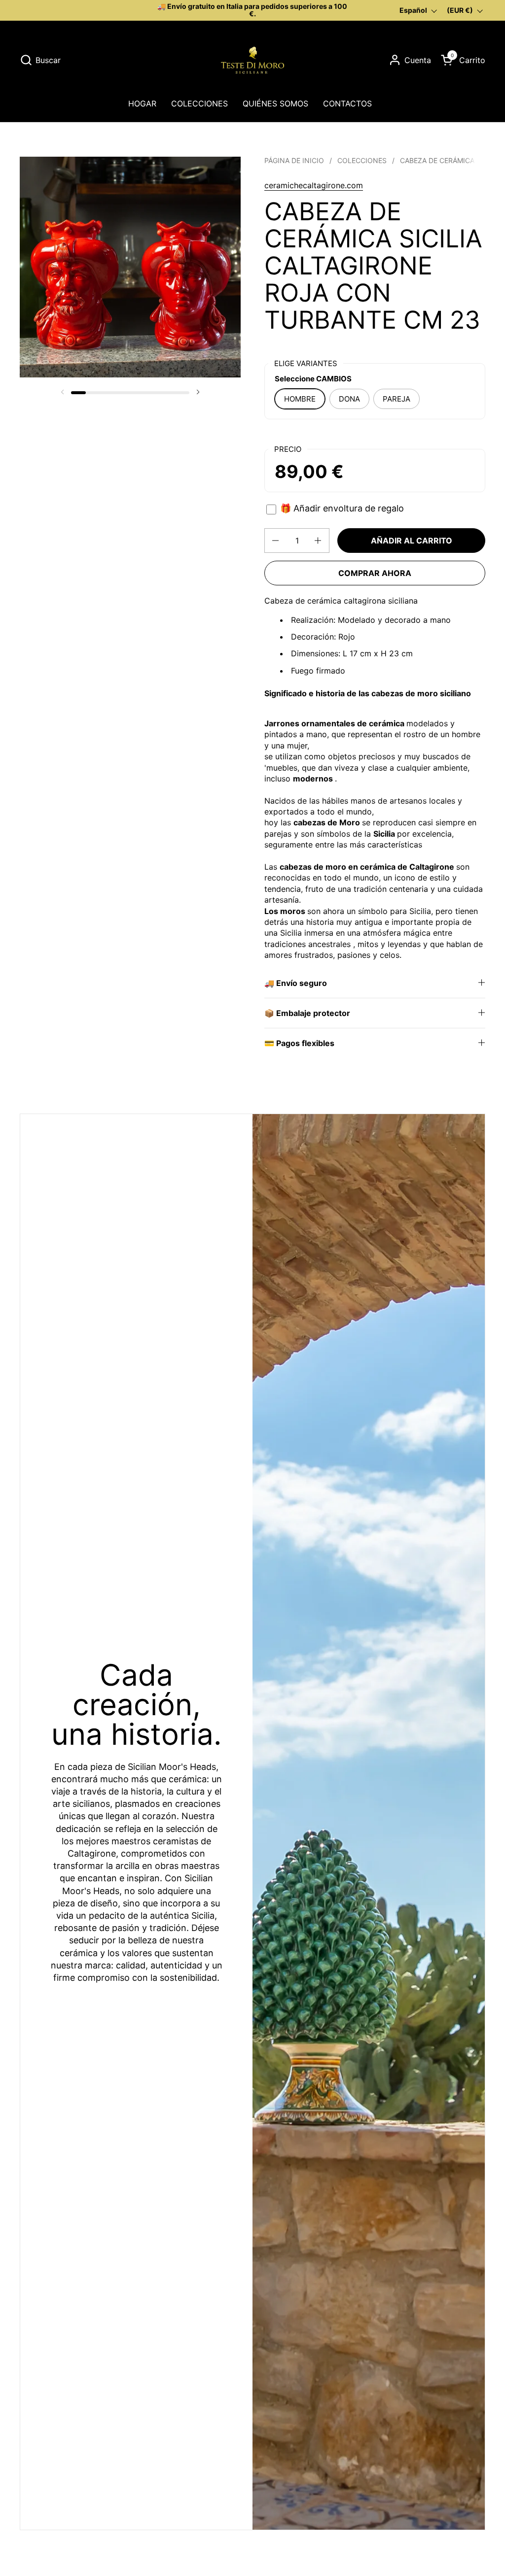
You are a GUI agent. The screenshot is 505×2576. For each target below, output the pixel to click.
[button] (40, 60)
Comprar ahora (375, 573)
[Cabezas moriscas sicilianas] (252, 60)
